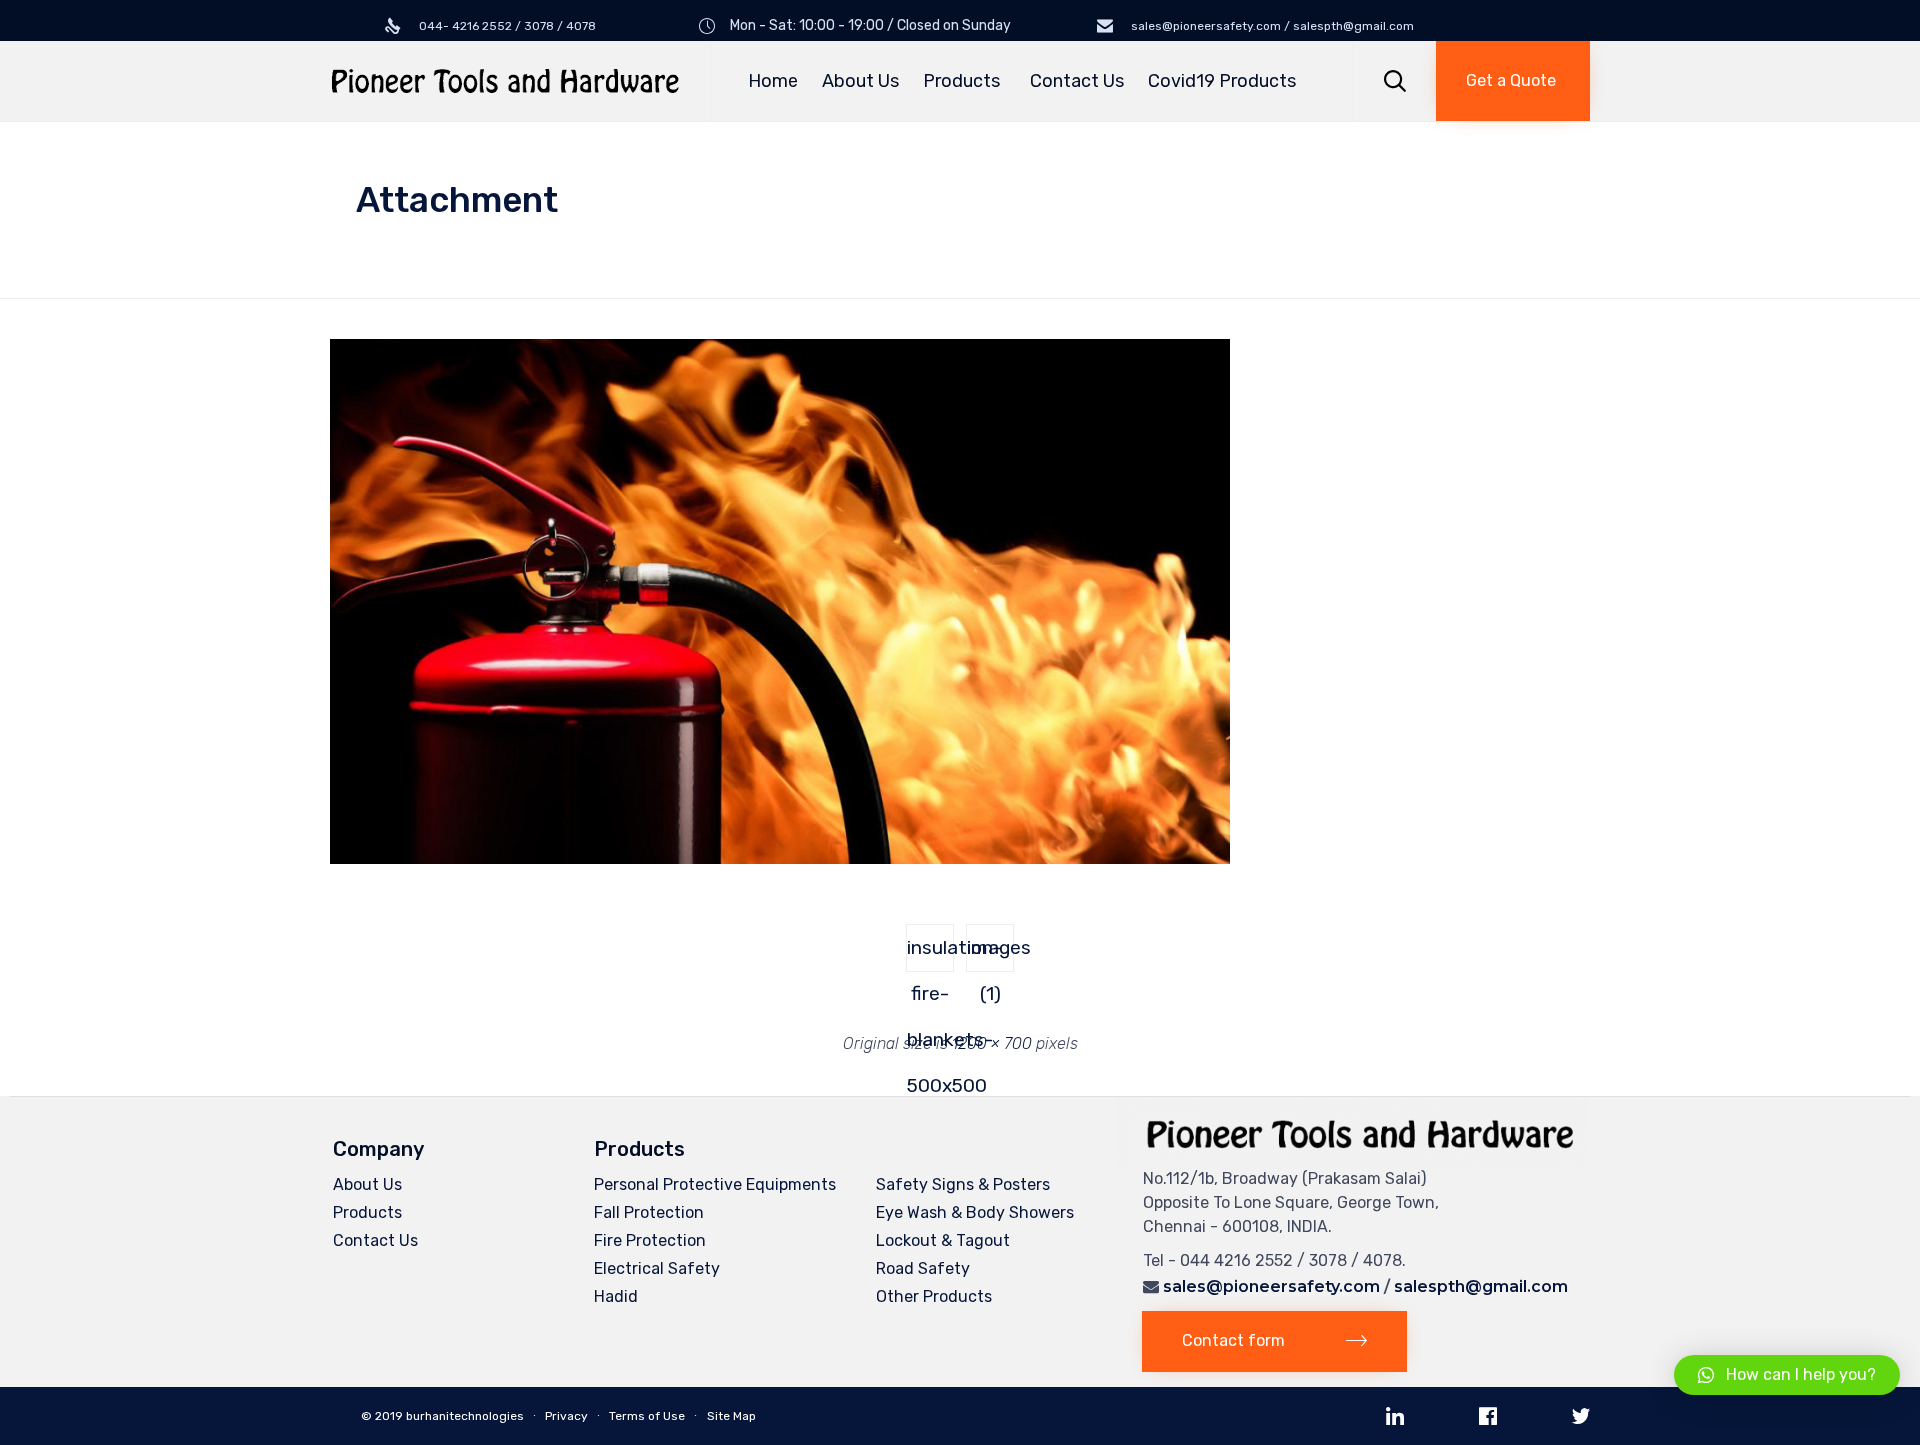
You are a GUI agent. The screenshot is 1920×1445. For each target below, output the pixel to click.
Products (961, 81)
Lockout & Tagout (943, 1240)
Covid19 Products (1222, 81)
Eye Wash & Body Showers (975, 1212)
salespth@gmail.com (1481, 1286)
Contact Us (1077, 81)
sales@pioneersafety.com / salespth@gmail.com (1271, 26)
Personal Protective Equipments (715, 1184)
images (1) (990, 954)
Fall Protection (649, 1212)
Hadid (616, 1296)
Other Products (934, 1296)
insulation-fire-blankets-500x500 (930, 954)
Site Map (731, 1416)
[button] (1513, 81)
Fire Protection (650, 1240)
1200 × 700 (992, 1043)
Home (773, 81)
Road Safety (923, 1268)
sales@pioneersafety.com (1271, 1286)
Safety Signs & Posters (963, 1184)
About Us (860, 81)
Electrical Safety (657, 1268)
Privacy (566, 1416)
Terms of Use (647, 1416)
